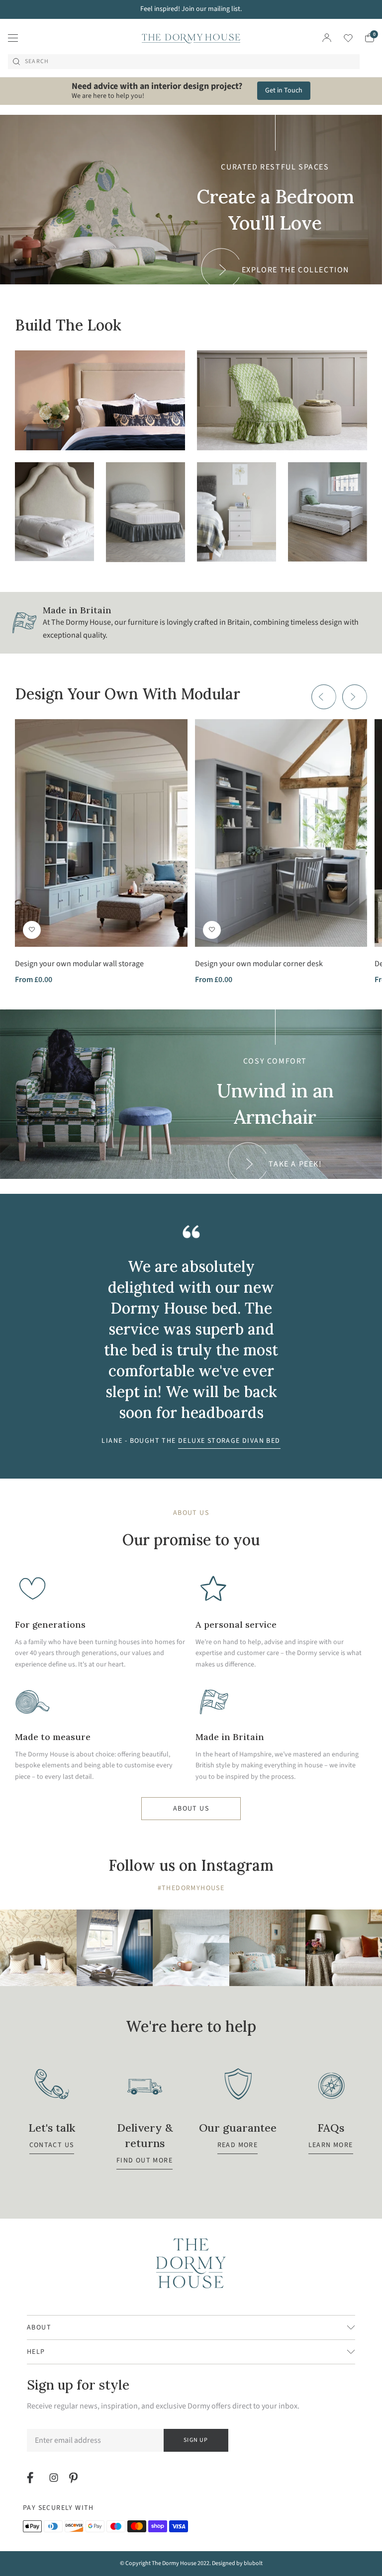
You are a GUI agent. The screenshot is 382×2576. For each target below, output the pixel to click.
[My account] (327, 38)
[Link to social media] (32, 2478)
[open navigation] (13, 38)
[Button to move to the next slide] (355, 697)
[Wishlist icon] (342, 38)
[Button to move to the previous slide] (324, 697)
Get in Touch (284, 90)
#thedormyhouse (191, 1888)
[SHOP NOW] (100, 400)
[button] (32, 930)
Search (37, 62)
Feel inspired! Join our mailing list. (191, 9)
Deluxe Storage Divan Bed (229, 1441)
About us (191, 1809)
